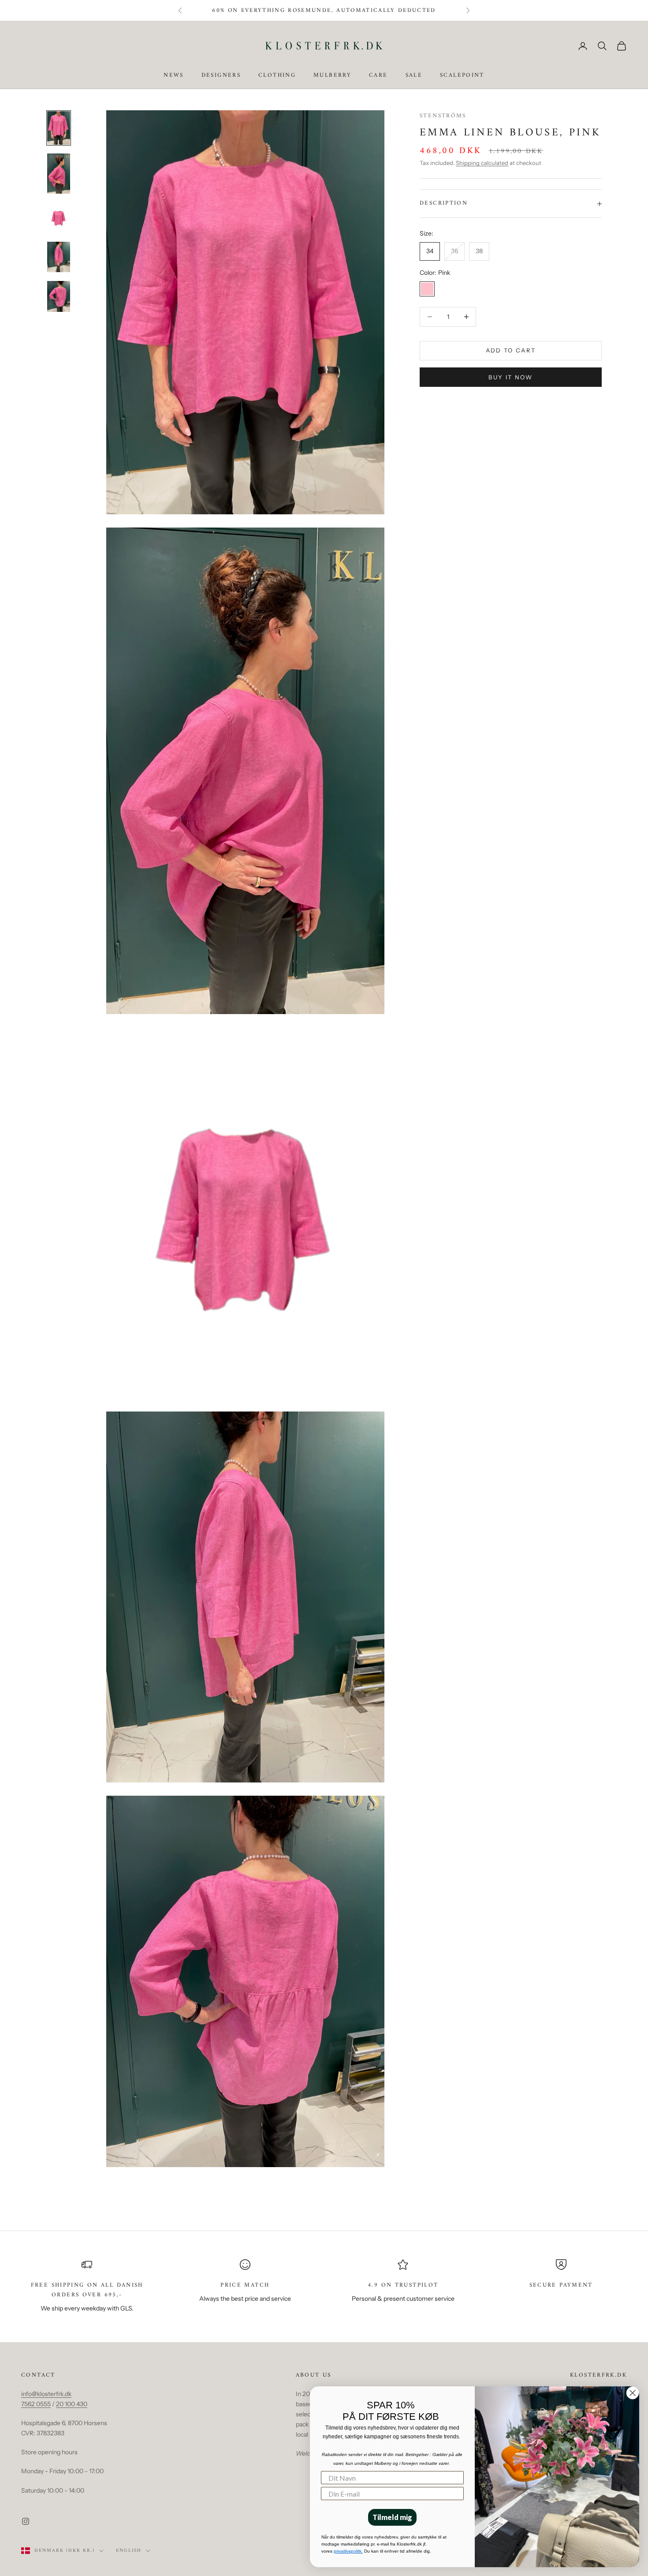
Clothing (277, 76)
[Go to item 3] (59, 218)
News (174, 76)
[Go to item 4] (59, 257)
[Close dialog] (633, 2393)
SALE (414, 76)
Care (378, 76)
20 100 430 (72, 2404)
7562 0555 (36, 2404)
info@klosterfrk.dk (46, 2394)
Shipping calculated (482, 163)
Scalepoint (462, 76)
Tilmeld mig (392, 2517)
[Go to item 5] (59, 296)
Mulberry (332, 76)
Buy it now (510, 377)
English (129, 2551)
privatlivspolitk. (348, 2551)
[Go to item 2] (59, 174)
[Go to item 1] (59, 128)
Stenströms (443, 116)
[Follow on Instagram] (26, 2521)
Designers (221, 76)
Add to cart (511, 350)
